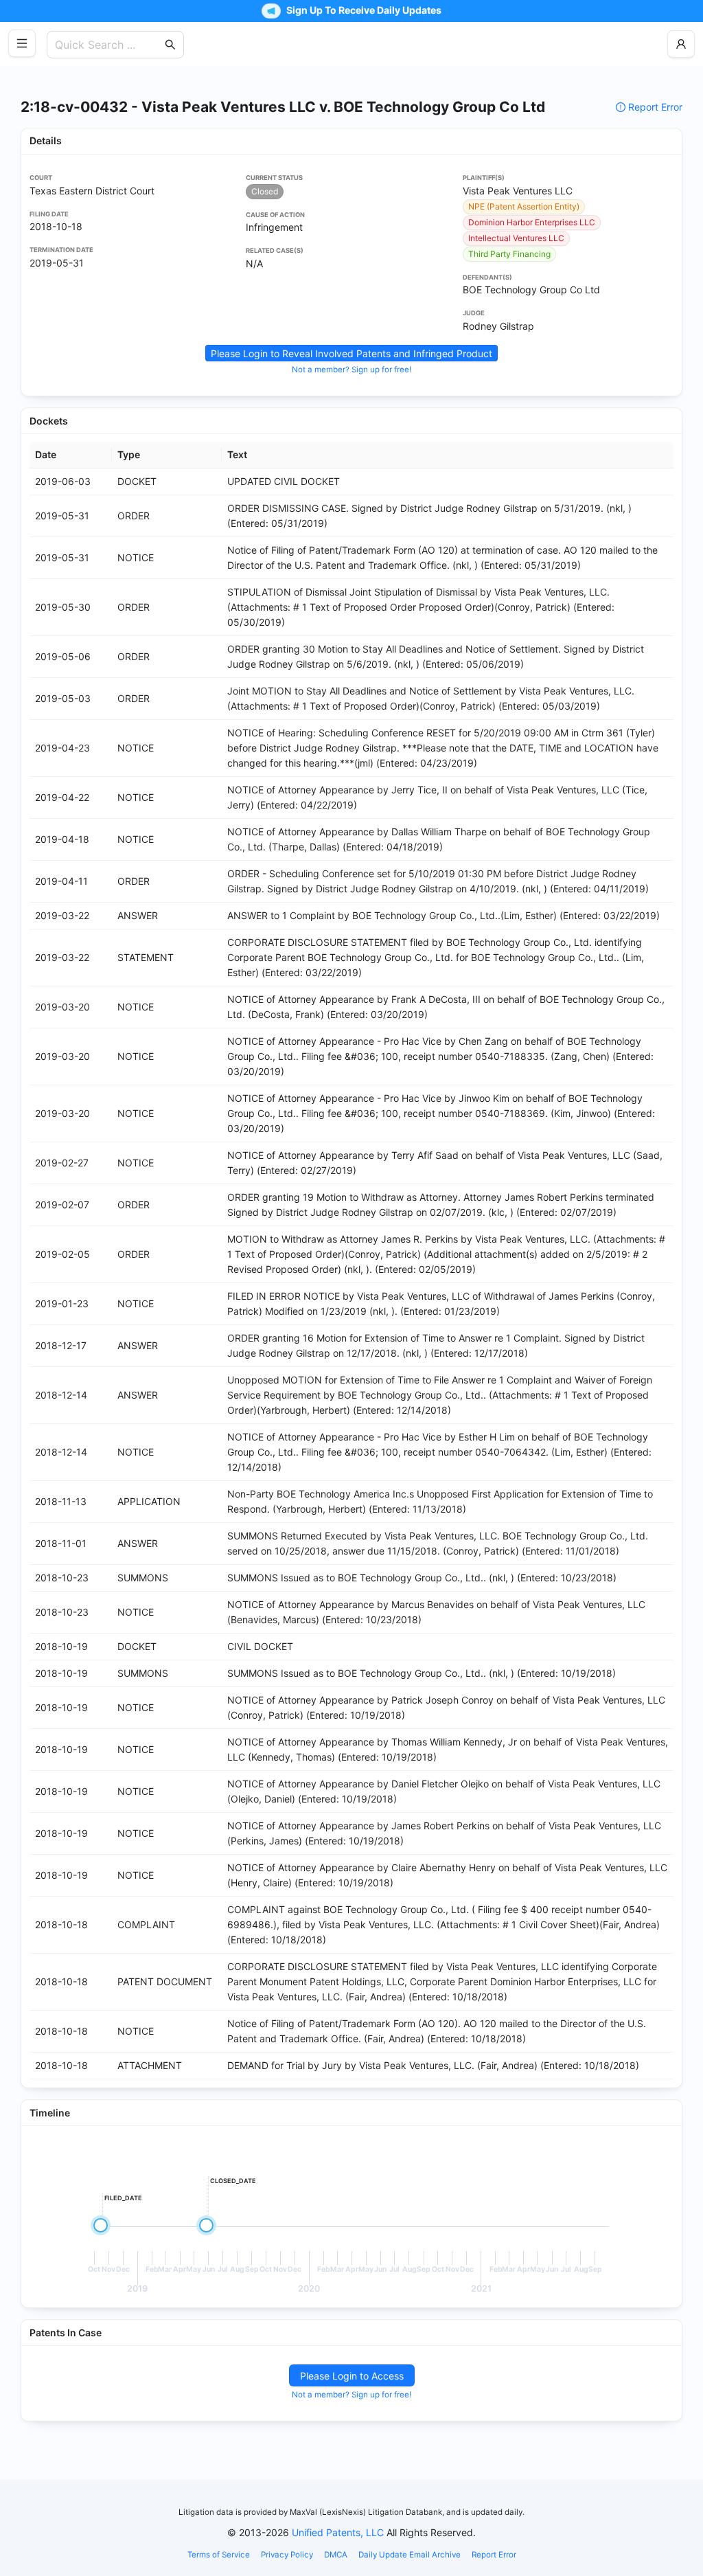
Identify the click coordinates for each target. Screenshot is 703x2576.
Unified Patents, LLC (338, 2532)
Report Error (655, 107)
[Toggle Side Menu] (22, 43)
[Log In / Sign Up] (681, 44)
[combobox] (108, 45)
